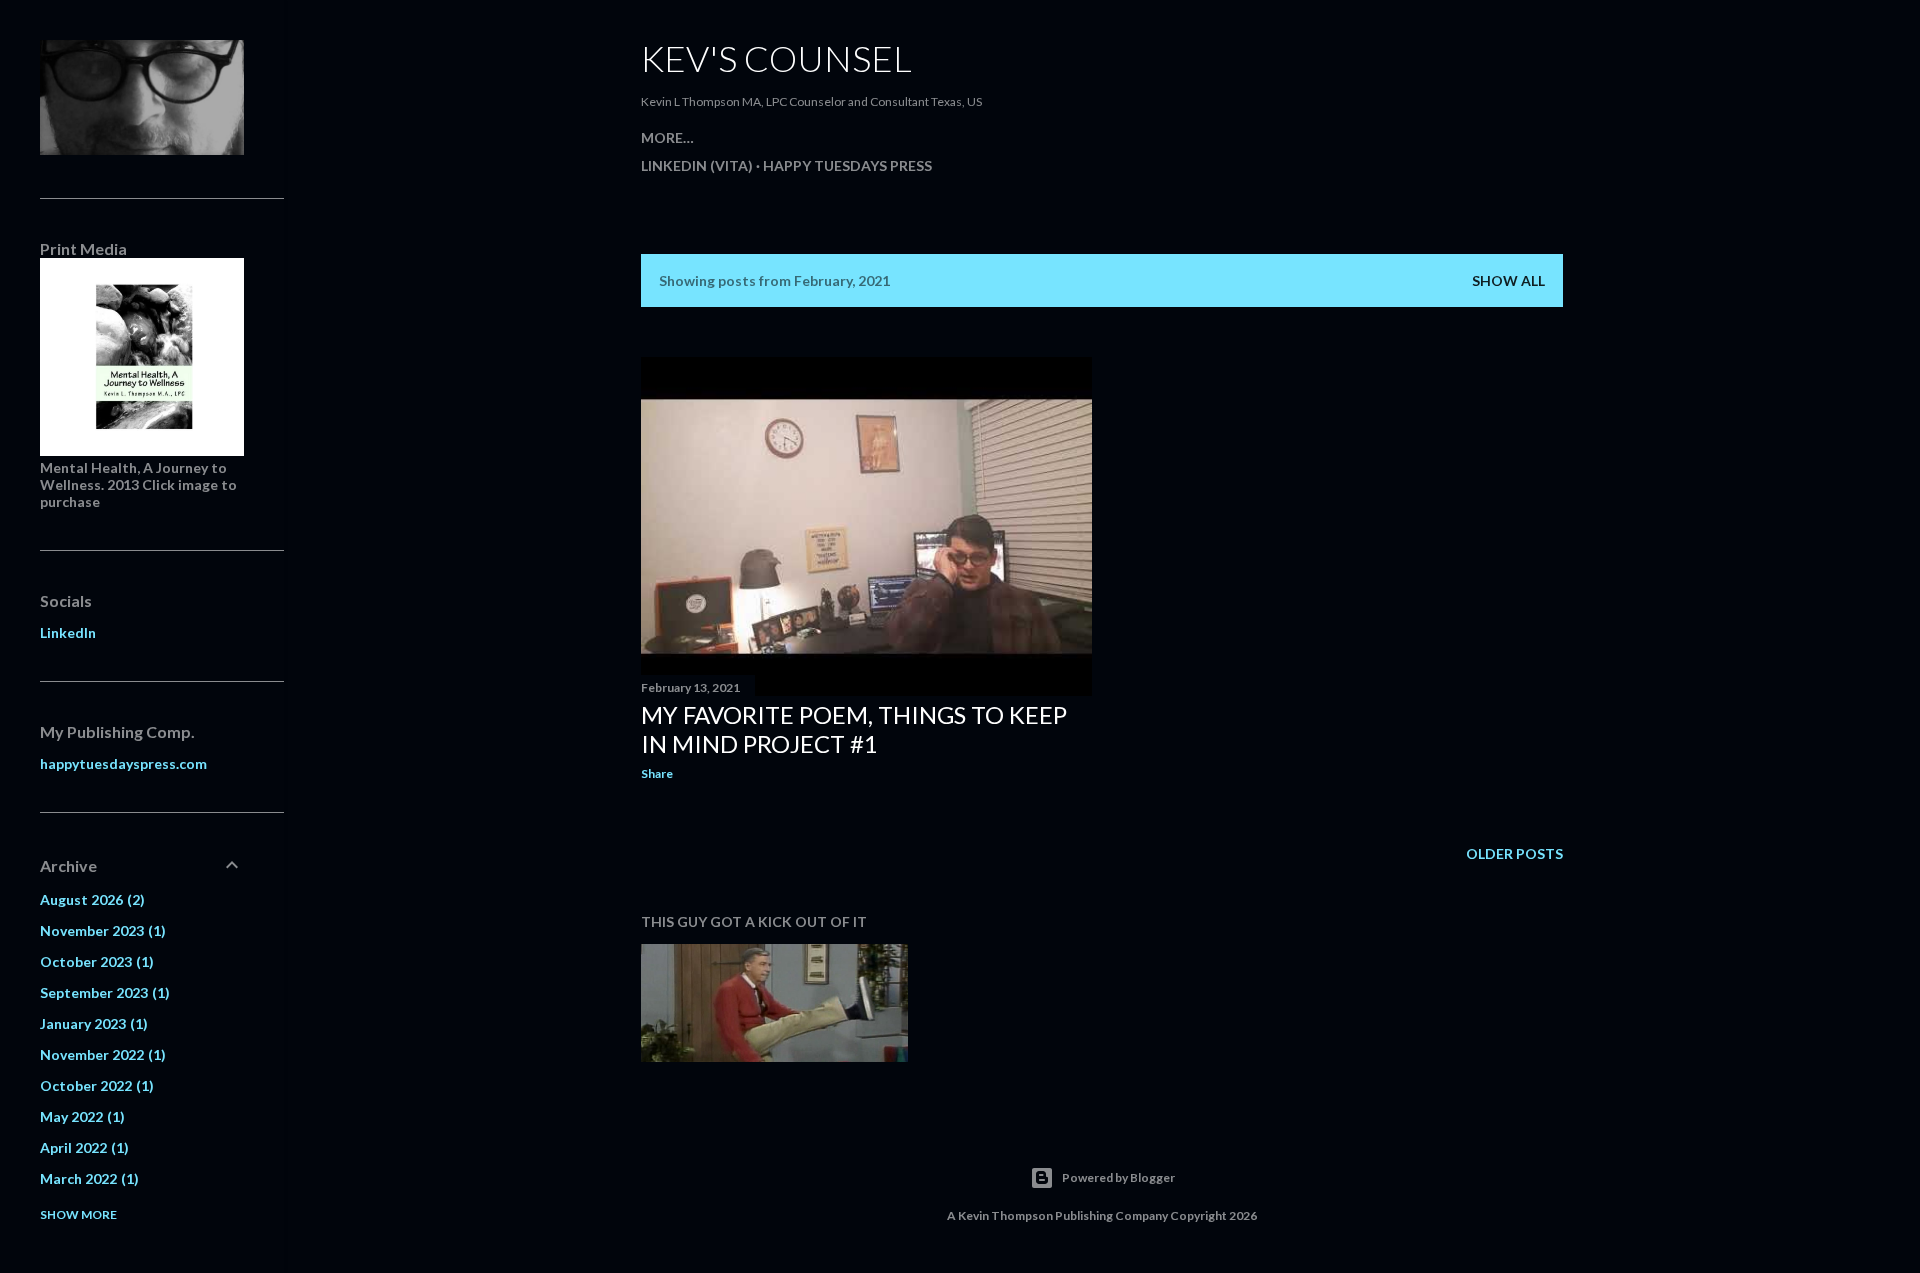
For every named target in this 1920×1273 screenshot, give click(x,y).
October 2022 (94, 1085)
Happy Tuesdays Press (847, 165)
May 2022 (80, 1116)
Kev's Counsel (776, 58)
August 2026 (90, 899)
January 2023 (91, 1023)
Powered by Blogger (1118, 1177)
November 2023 (100, 930)
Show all (1508, 280)
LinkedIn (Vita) (697, 165)
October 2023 (94, 961)
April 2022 (82, 1147)
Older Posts (1514, 853)
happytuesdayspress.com (123, 763)
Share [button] (657, 773)
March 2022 (87, 1178)
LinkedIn (68, 632)
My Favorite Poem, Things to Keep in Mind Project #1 (854, 729)
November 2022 (100, 1054)
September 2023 (102, 992)
